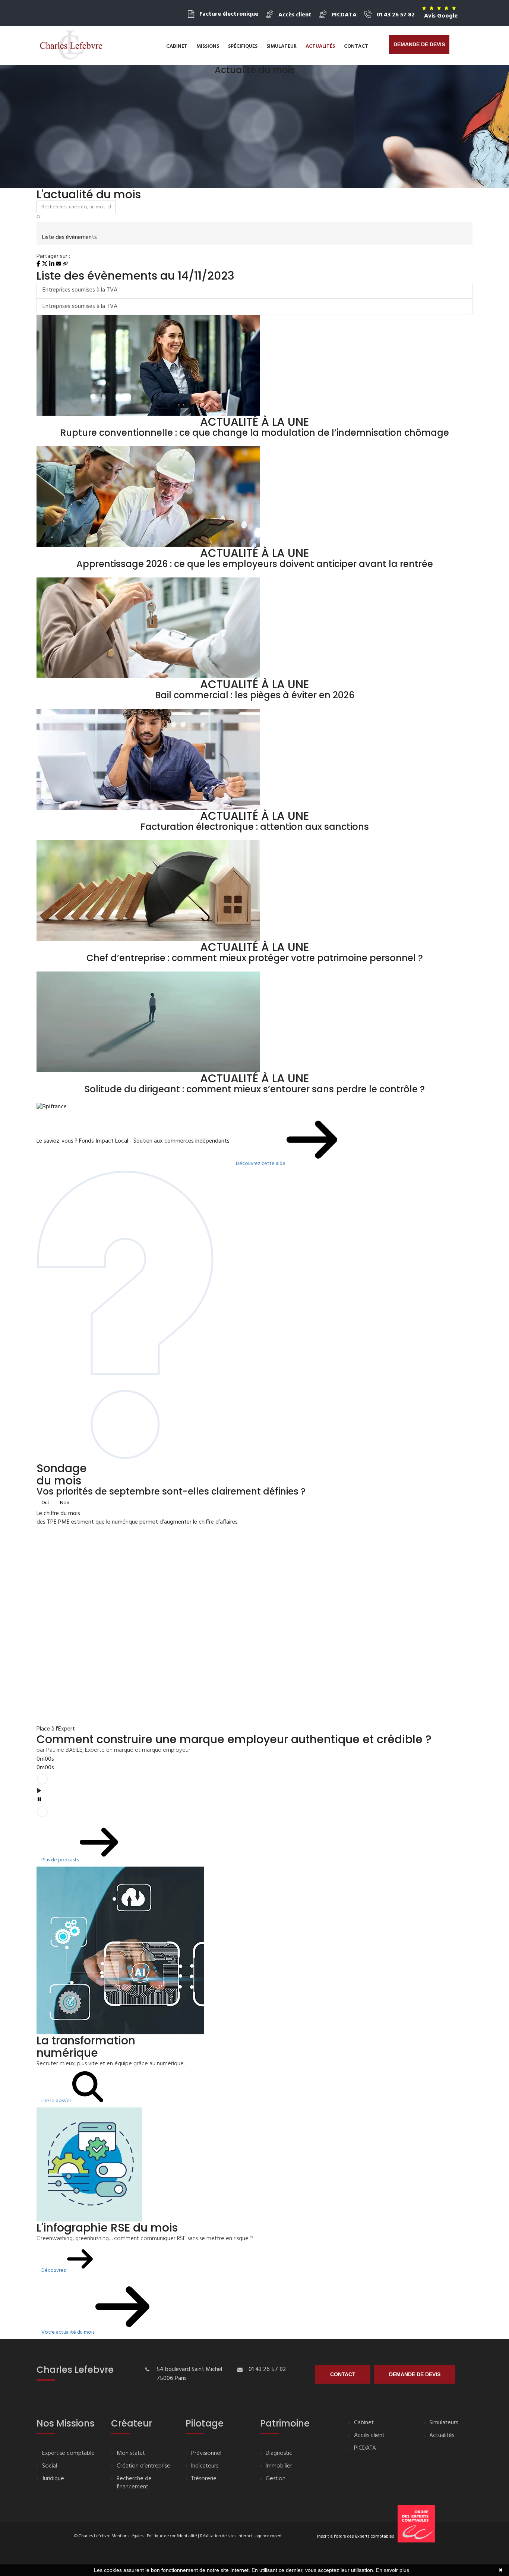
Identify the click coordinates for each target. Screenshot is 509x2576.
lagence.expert (268, 2536)
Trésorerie (204, 2479)
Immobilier (279, 2466)
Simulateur (282, 46)
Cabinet (177, 46)
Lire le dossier (57, 2101)
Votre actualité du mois (68, 2332)
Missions (208, 46)
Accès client (369, 2436)
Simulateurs (444, 2423)
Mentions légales (127, 2536)
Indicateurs (205, 2466)
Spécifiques (243, 46)
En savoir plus (393, 2570)
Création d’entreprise (143, 2466)
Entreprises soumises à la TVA (80, 290)
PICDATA (365, 2448)
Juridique (53, 2479)
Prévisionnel (206, 2454)
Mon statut (131, 2454)
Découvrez (54, 2270)
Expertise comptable (68, 2454)
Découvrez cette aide (261, 1164)
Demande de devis (419, 44)
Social (50, 2466)
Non (65, 1503)
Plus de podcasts (61, 1860)
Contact (356, 46)
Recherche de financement (134, 2483)
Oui (45, 1503)
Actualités (320, 46)
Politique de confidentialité (172, 2536)
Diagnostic (279, 2454)
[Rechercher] (39, 218)
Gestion (276, 2479)
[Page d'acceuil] (71, 45)
